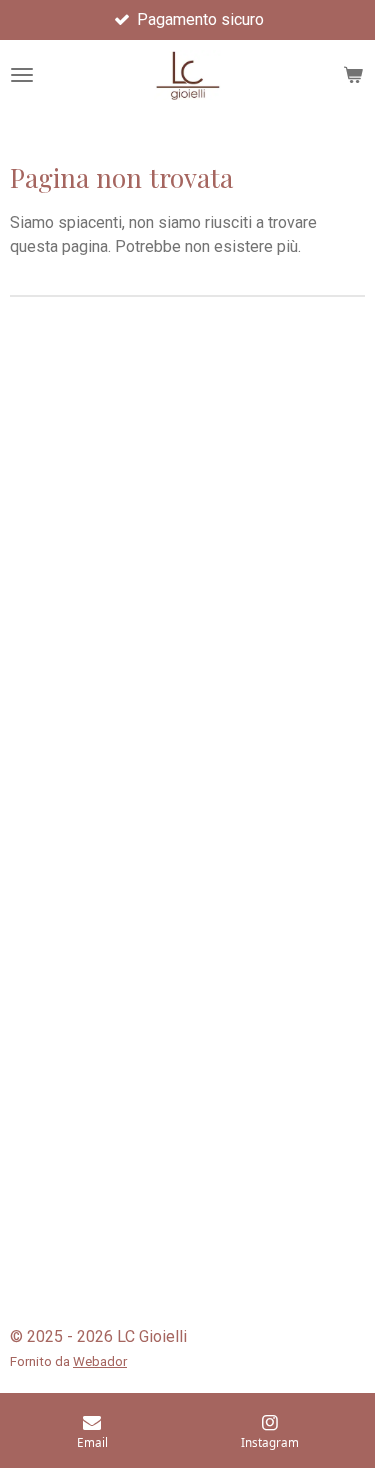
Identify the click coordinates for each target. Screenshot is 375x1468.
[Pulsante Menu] (22, 75)
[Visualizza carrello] (353, 75)
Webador (100, 1361)
